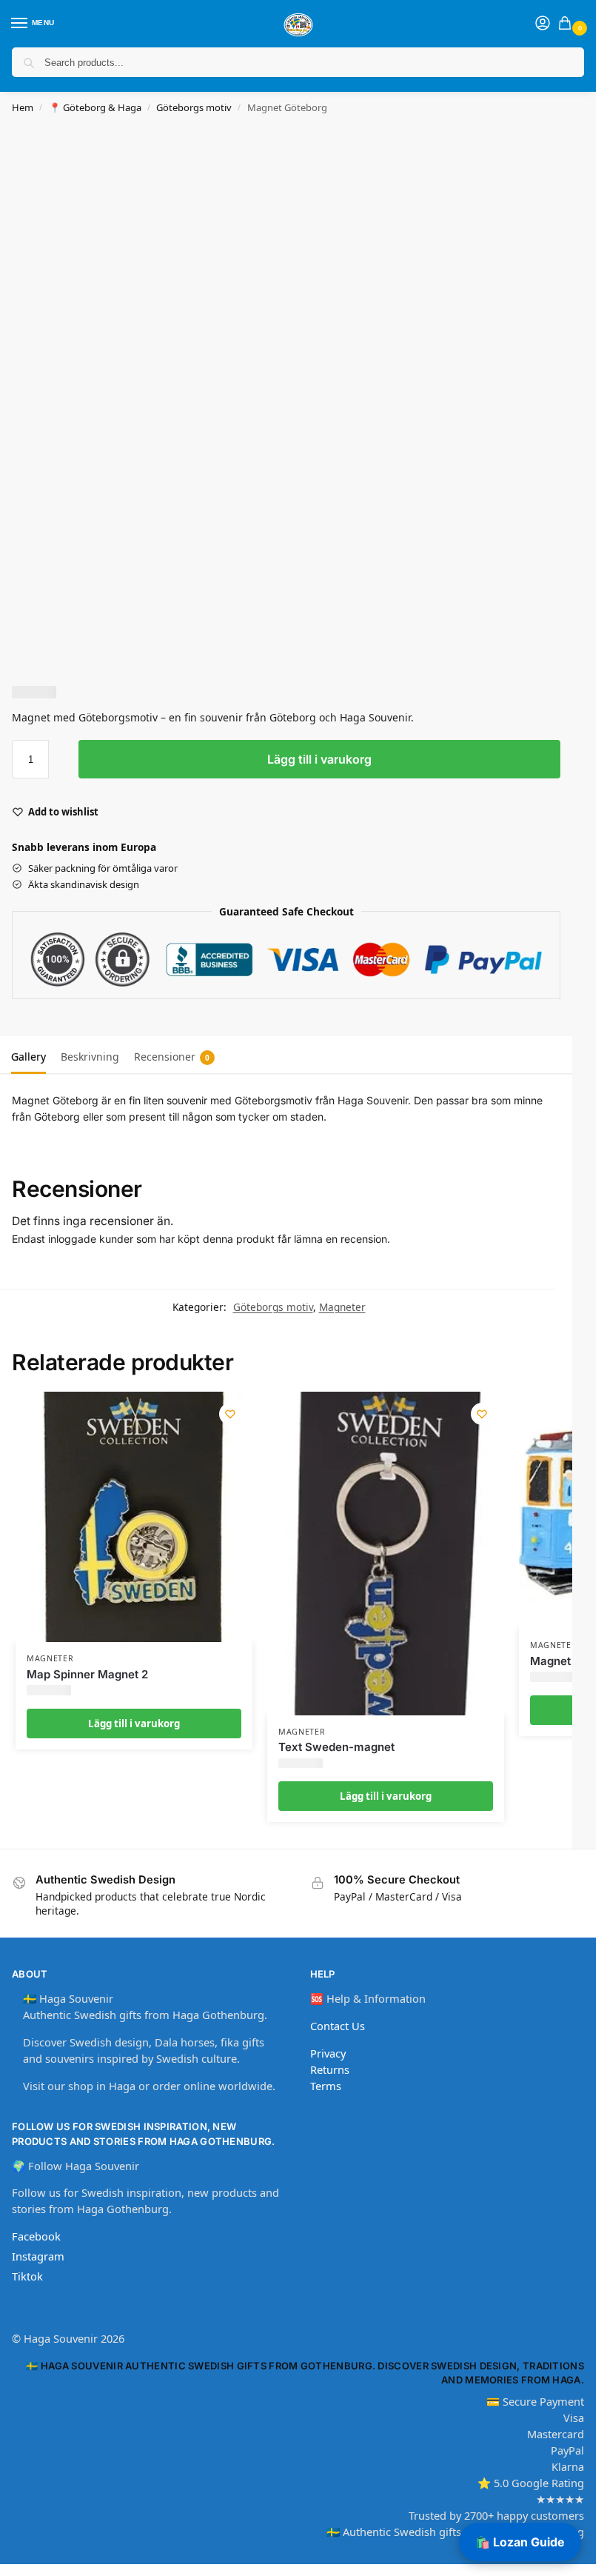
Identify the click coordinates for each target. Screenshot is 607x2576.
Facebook (36, 2236)
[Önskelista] (230, 1414)
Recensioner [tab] (172, 1057)
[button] (568, 24)
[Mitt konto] (543, 24)
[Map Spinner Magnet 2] (134, 1517)
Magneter (342, 1307)
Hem (23, 107)
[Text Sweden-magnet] (386, 1553)
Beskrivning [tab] (90, 1057)
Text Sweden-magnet (336, 1747)
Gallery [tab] (28, 1057)
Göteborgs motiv (194, 107)
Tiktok (27, 2276)
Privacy (328, 2053)
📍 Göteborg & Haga (95, 107)
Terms (326, 2086)
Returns (330, 2069)
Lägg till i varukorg (319, 759)
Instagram (38, 2256)
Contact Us (338, 2026)
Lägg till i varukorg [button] (134, 1724)
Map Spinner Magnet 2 (87, 1674)
